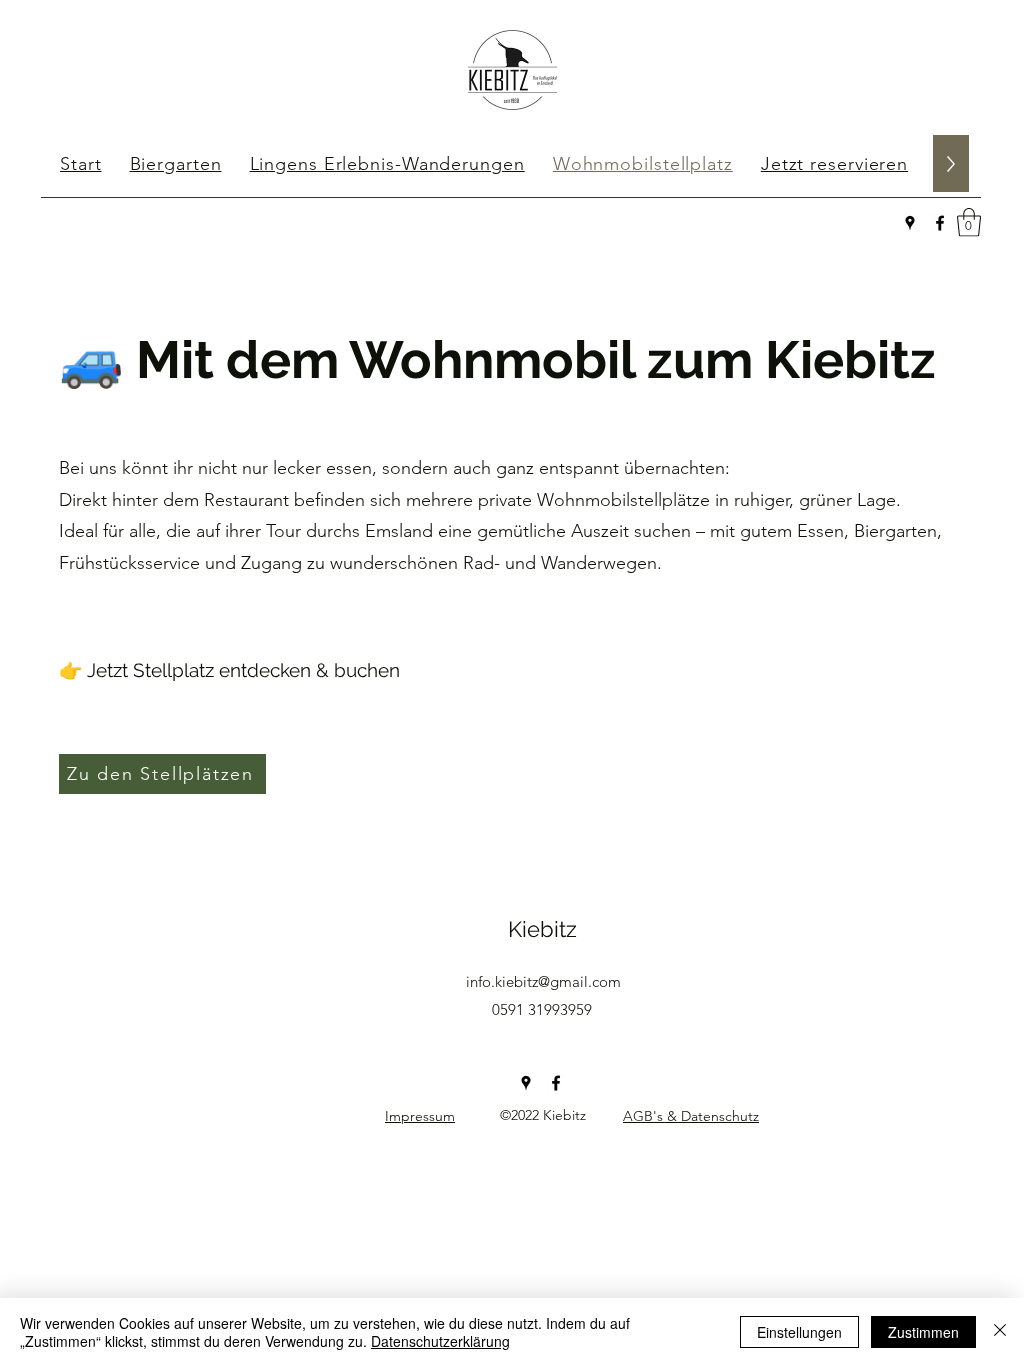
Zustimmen (923, 1332)
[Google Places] (910, 223)
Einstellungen (799, 1332)
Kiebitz (542, 929)
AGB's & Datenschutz (691, 1116)
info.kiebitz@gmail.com (543, 981)
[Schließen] (1000, 1332)
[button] (969, 222)
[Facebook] (940, 223)
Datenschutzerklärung (440, 1341)
